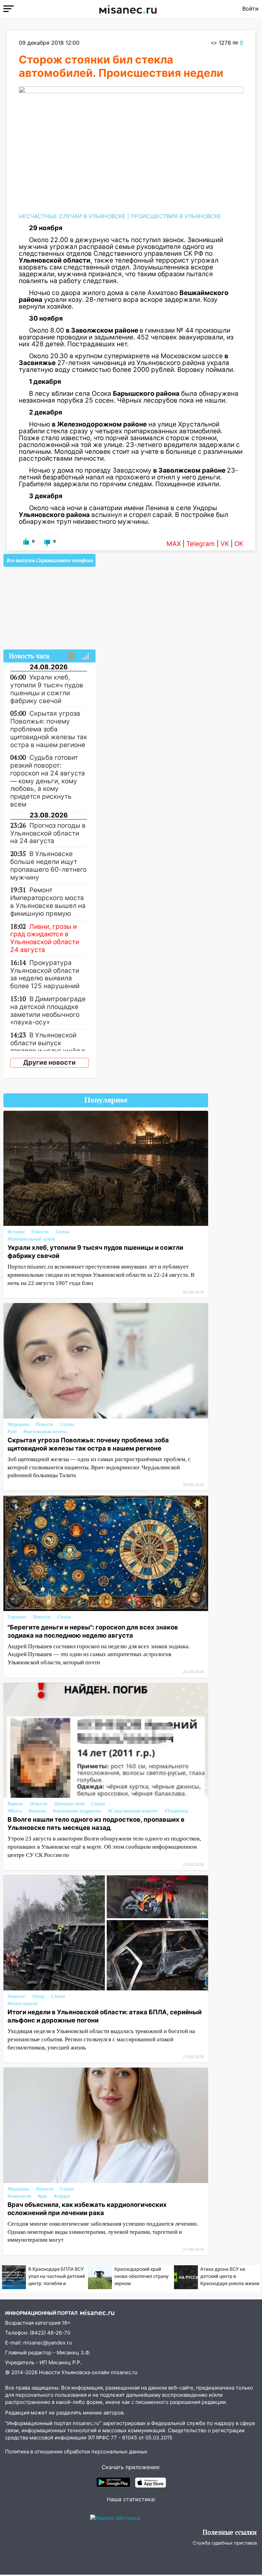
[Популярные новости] (85, 656)
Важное (15, 1804)
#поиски (37, 1811)
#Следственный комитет (133, 1811)
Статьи (63, 1232)
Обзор (38, 1996)
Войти (250, 9)
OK (239, 544)
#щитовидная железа (45, 1432)
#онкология (19, 2196)
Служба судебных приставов (225, 2543)
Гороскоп (17, 1617)
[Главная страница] (128, 9)
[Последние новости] (71, 656)
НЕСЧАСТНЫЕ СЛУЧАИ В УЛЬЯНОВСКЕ (72, 216)
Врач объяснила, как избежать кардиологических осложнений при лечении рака (87, 2209)
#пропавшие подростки (77, 1811)
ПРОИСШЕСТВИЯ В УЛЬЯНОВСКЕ (176, 216)
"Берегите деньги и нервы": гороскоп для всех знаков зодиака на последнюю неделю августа (93, 1631)
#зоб (12, 1432)
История (16, 1232)
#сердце (62, 2196)
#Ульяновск (177, 1811)
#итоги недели (23, 2004)
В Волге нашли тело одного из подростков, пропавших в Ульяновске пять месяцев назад (96, 1823)
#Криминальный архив (31, 1239)
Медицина (18, 1424)
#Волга (15, 1811)
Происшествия (69, 1804)
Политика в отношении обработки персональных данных (76, 2452)
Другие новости (49, 1062)
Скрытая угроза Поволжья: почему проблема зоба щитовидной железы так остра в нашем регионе (88, 1444)
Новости (40, 1232)
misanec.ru (124, 2372)
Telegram (201, 544)
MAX (174, 544)
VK (225, 544)
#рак (42, 2196)
